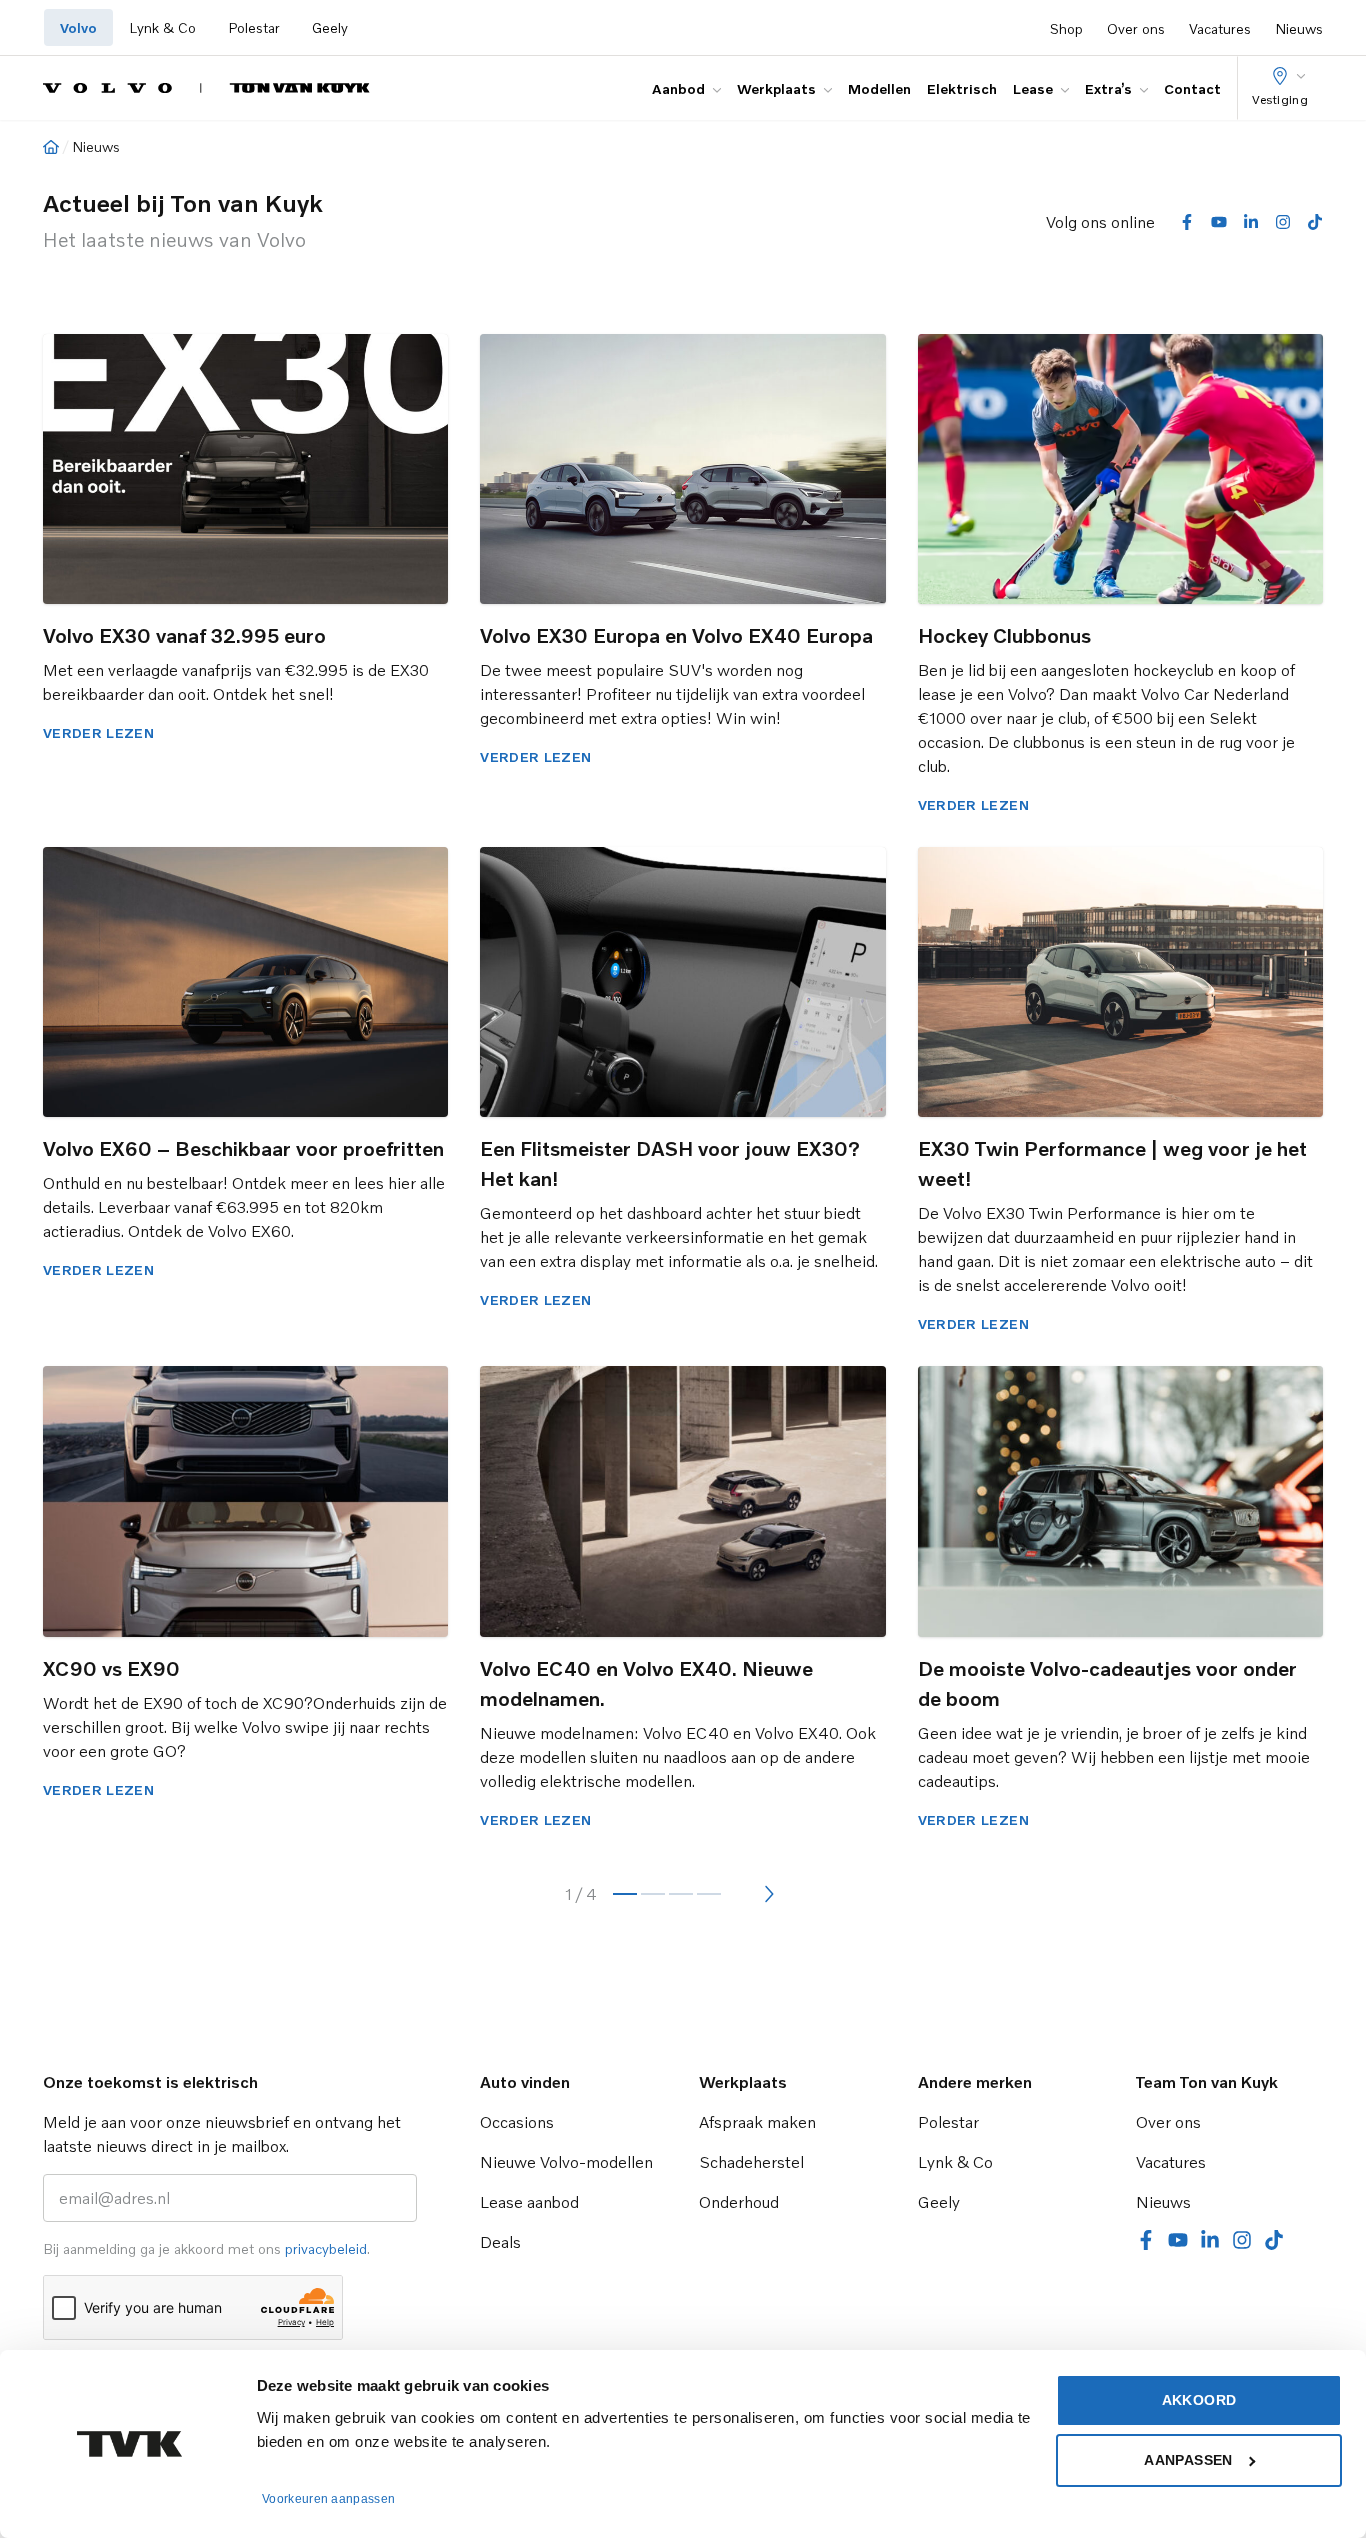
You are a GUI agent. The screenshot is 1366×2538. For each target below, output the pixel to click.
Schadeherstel (751, 2162)
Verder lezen (98, 732)
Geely (330, 27)
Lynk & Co (162, 27)
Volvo (78, 27)
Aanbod (678, 88)
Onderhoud (739, 2202)
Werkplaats (776, 88)
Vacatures (1220, 28)
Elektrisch (962, 88)
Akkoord (1199, 2400)
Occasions (517, 2122)
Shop (1066, 28)
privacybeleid (326, 2248)
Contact (1192, 88)
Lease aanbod (529, 2202)
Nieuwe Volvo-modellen (566, 2162)
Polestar (254, 27)
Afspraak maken (757, 2122)
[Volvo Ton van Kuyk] (206, 88)
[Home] (51, 147)
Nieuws (1299, 28)
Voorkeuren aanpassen (328, 2499)
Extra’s (1108, 88)
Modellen (879, 88)
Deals (500, 2242)
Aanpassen (1188, 2460)
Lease (1033, 88)
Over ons (1136, 28)
